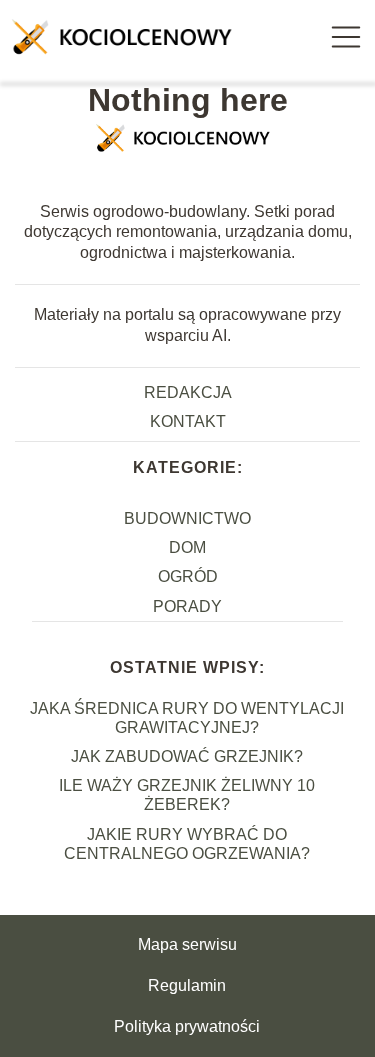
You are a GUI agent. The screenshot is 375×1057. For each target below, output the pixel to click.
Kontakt (188, 421)
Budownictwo (187, 518)
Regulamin (187, 985)
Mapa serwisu (187, 944)
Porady (187, 606)
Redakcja (188, 392)
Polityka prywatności (187, 1026)
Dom (187, 547)
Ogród (188, 576)
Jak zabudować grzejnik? (187, 756)
